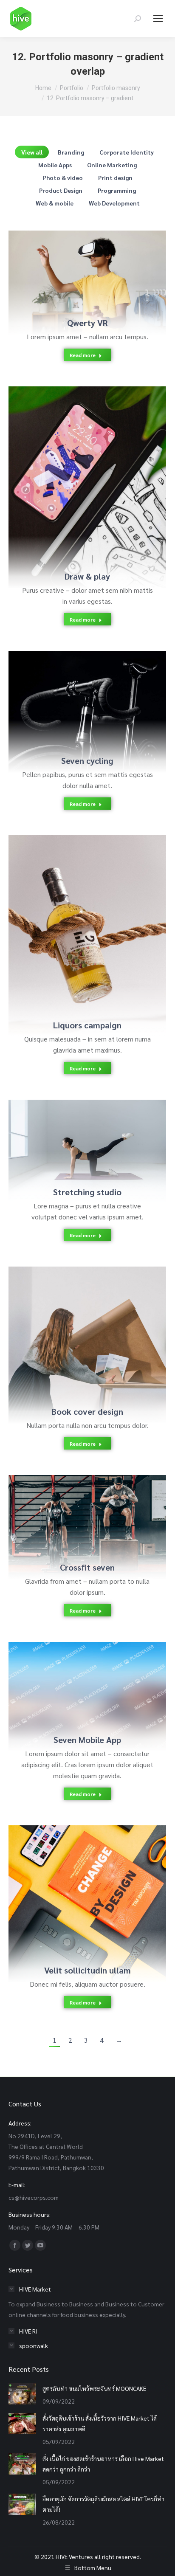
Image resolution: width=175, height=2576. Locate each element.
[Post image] (87, 283)
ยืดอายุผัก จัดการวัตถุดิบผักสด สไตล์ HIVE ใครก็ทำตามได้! (103, 2504)
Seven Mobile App (87, 1740)
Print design (115, 177)
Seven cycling (87, 760)
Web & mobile (55, 203)
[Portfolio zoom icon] (76, 273)
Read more (83, 355)
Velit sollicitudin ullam (87, 1970)
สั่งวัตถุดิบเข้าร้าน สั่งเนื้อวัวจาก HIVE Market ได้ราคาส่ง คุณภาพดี (100, 2423)
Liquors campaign (87, 1025)
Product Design (61, 190)
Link (65, 703)
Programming (117, 190)
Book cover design (87, 1411)
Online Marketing (112, 165)
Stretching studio (87, 1192)
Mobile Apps (55, 165)
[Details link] (99, 273)
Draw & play (87, 576)
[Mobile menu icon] (158, 19)
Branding (71, 152)
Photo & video (63, 177)
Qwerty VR (87, 323)
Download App (76, 1687)
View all (32, 152)
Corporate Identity (127, 152)
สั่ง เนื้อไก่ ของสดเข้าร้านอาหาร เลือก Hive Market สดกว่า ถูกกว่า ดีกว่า (103, 2464)
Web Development (114, 203)
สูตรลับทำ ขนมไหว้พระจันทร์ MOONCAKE (94, 2388)
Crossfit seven (87, 1567)
